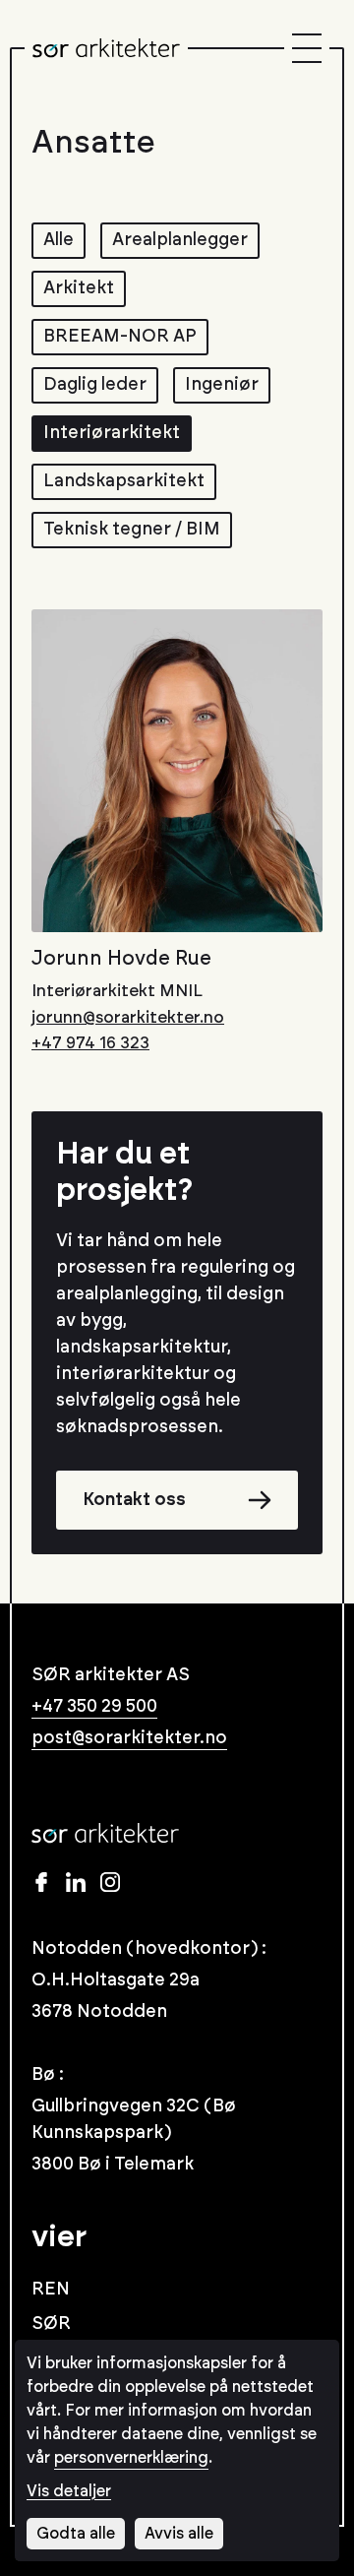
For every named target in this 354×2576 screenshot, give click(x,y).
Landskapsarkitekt (124, 481)
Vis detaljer (69, 2491)
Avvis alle (179, 2534)
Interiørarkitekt (112, 433)
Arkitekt (79, 288)
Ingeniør (222, 385)
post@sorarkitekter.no (129, 1738)
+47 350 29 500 (94, 1707)
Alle (59, 240)
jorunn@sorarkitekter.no (128, 1017)
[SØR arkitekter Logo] (106, 48)
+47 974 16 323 (90, 1043)
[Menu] (307, 48)
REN (51, 2290)
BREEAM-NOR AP (120, 337)
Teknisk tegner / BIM (132, 530)
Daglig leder (95, 385)
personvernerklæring (131, 2458)
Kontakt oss (134, 1500)
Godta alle (76, 2534)
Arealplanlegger (180, 240)
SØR (51, 2324)
